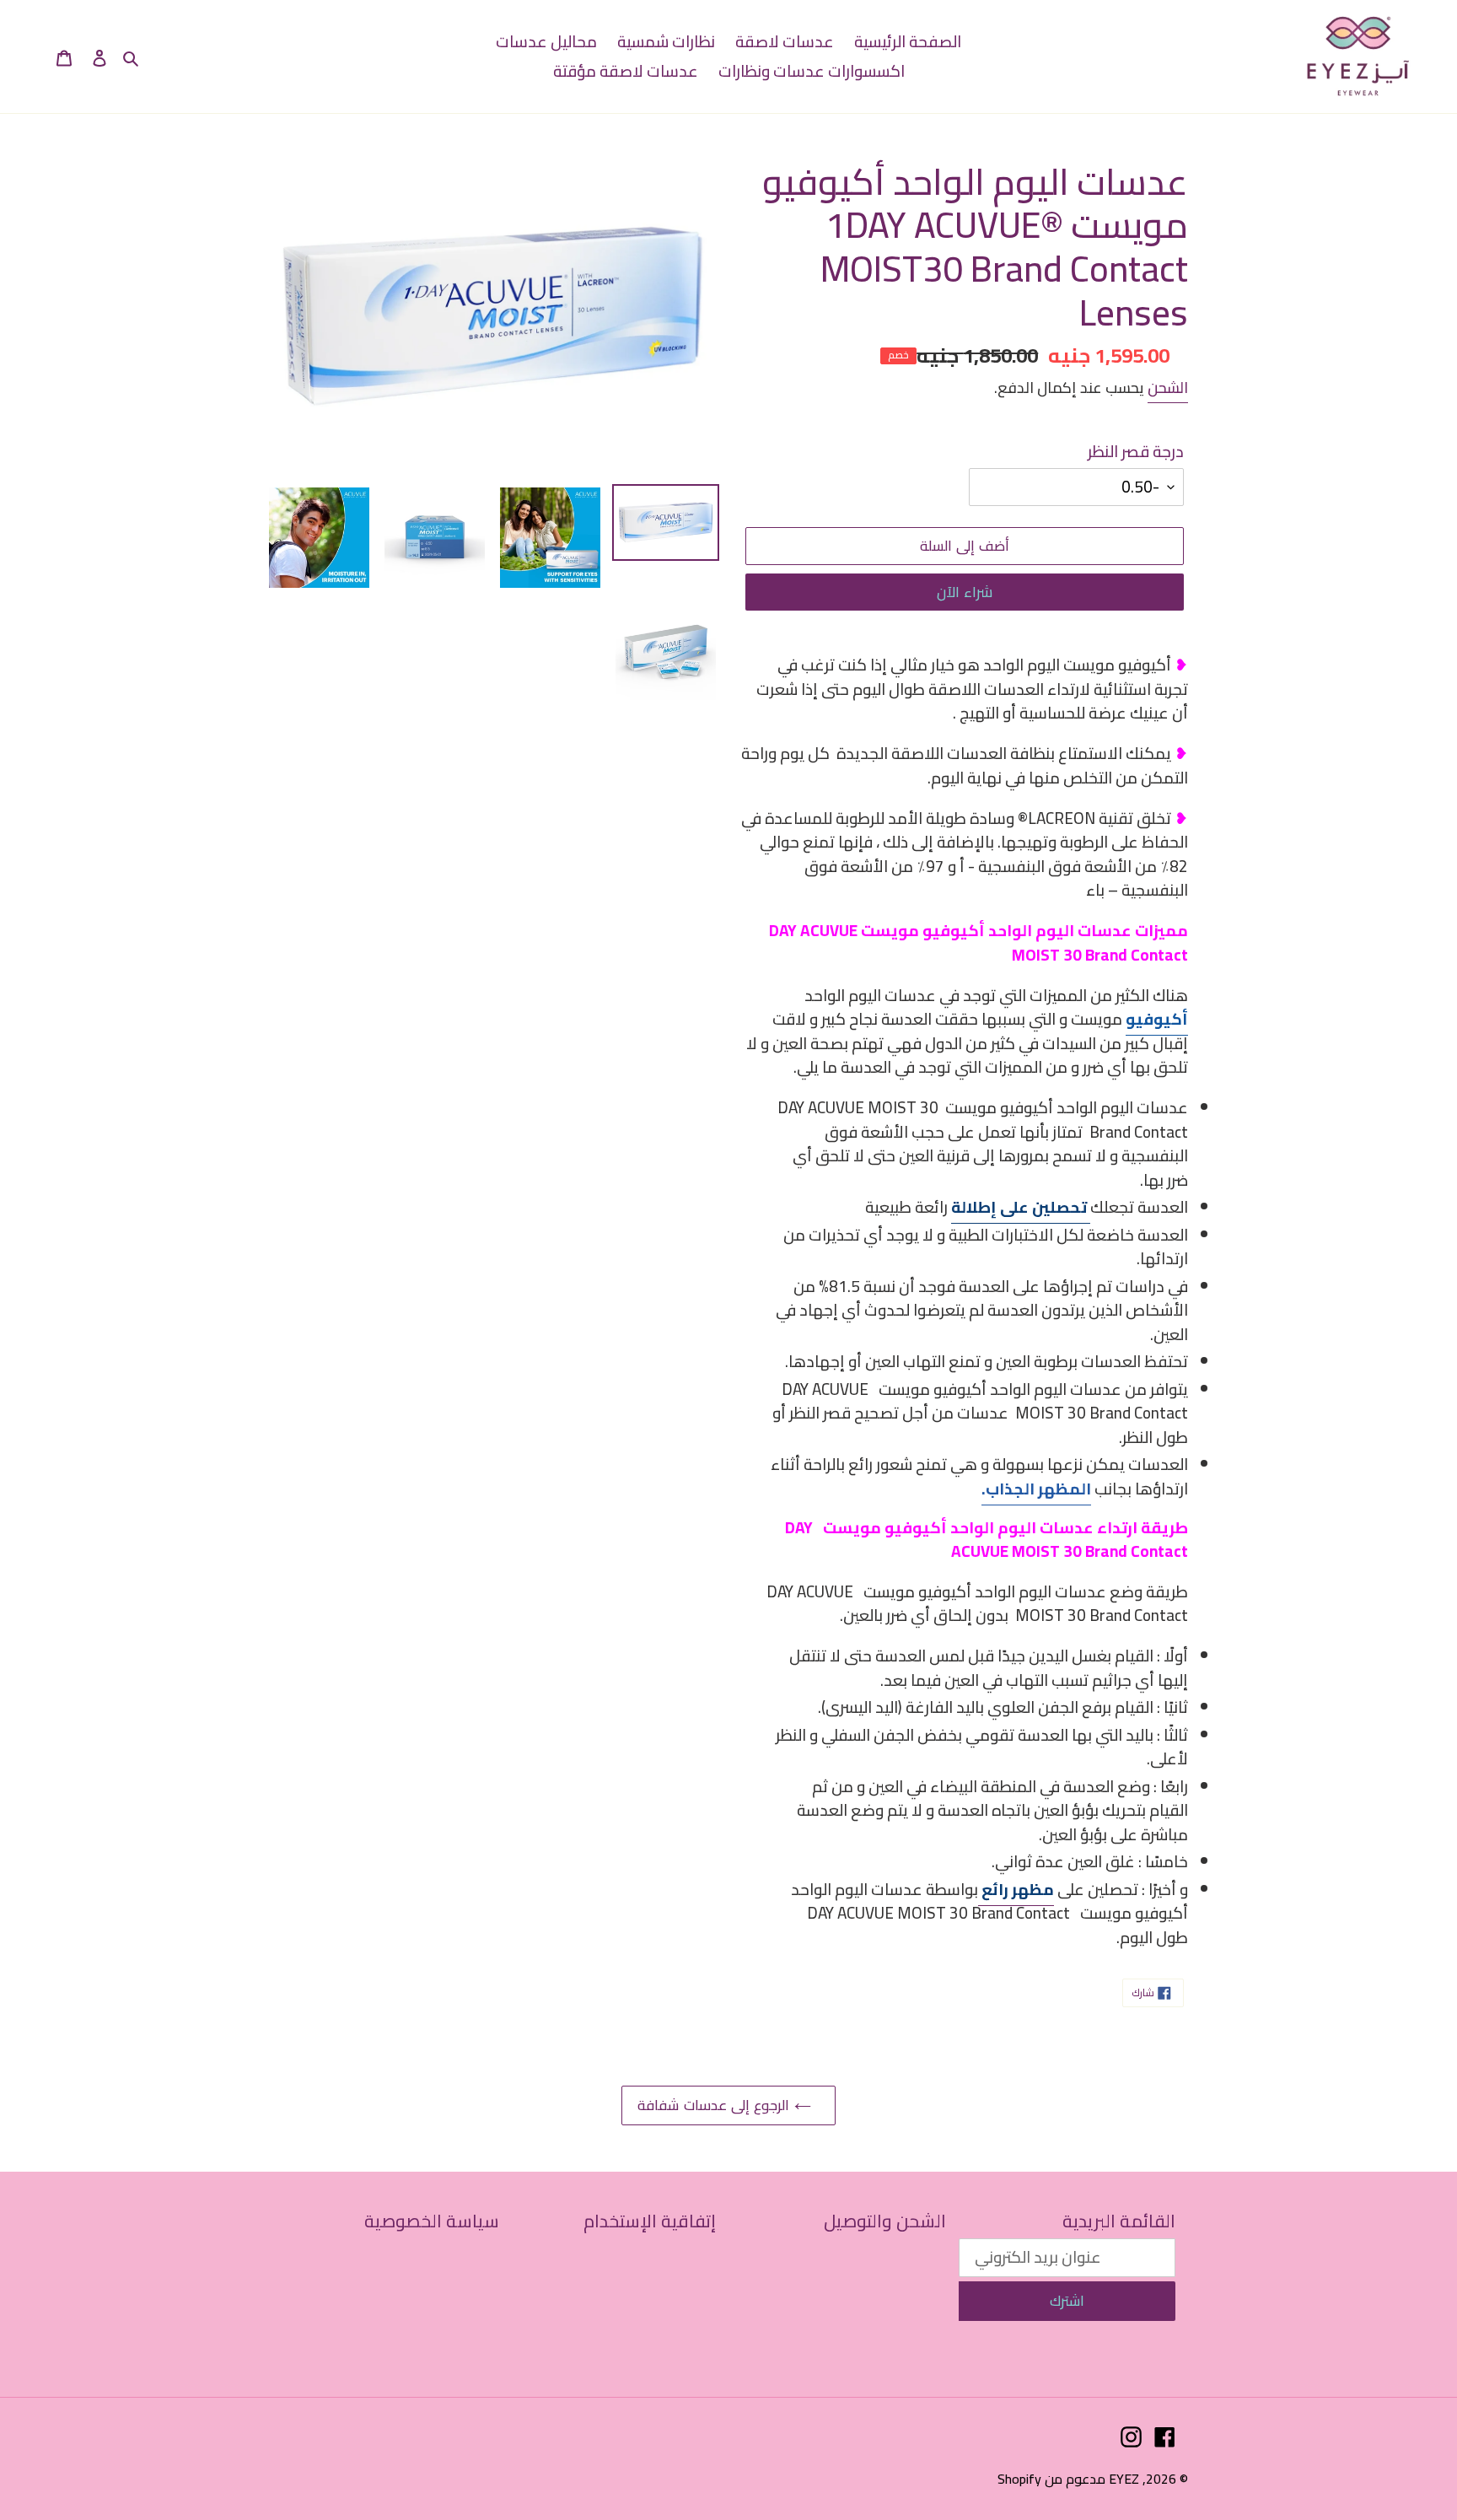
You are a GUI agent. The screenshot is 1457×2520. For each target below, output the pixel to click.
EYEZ (1124, 2479)
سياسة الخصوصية (432, 2221)
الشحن (1168, 388)
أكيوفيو (1157, 1019)
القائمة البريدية (1119, 2221)
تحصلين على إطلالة (1021, 1207)
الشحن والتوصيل (885, 2221)
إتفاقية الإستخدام (650, 2221)
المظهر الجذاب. (1036, 1489)
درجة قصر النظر (1136, 452)
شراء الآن (965, 592)
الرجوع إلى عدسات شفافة (715, 2105)
